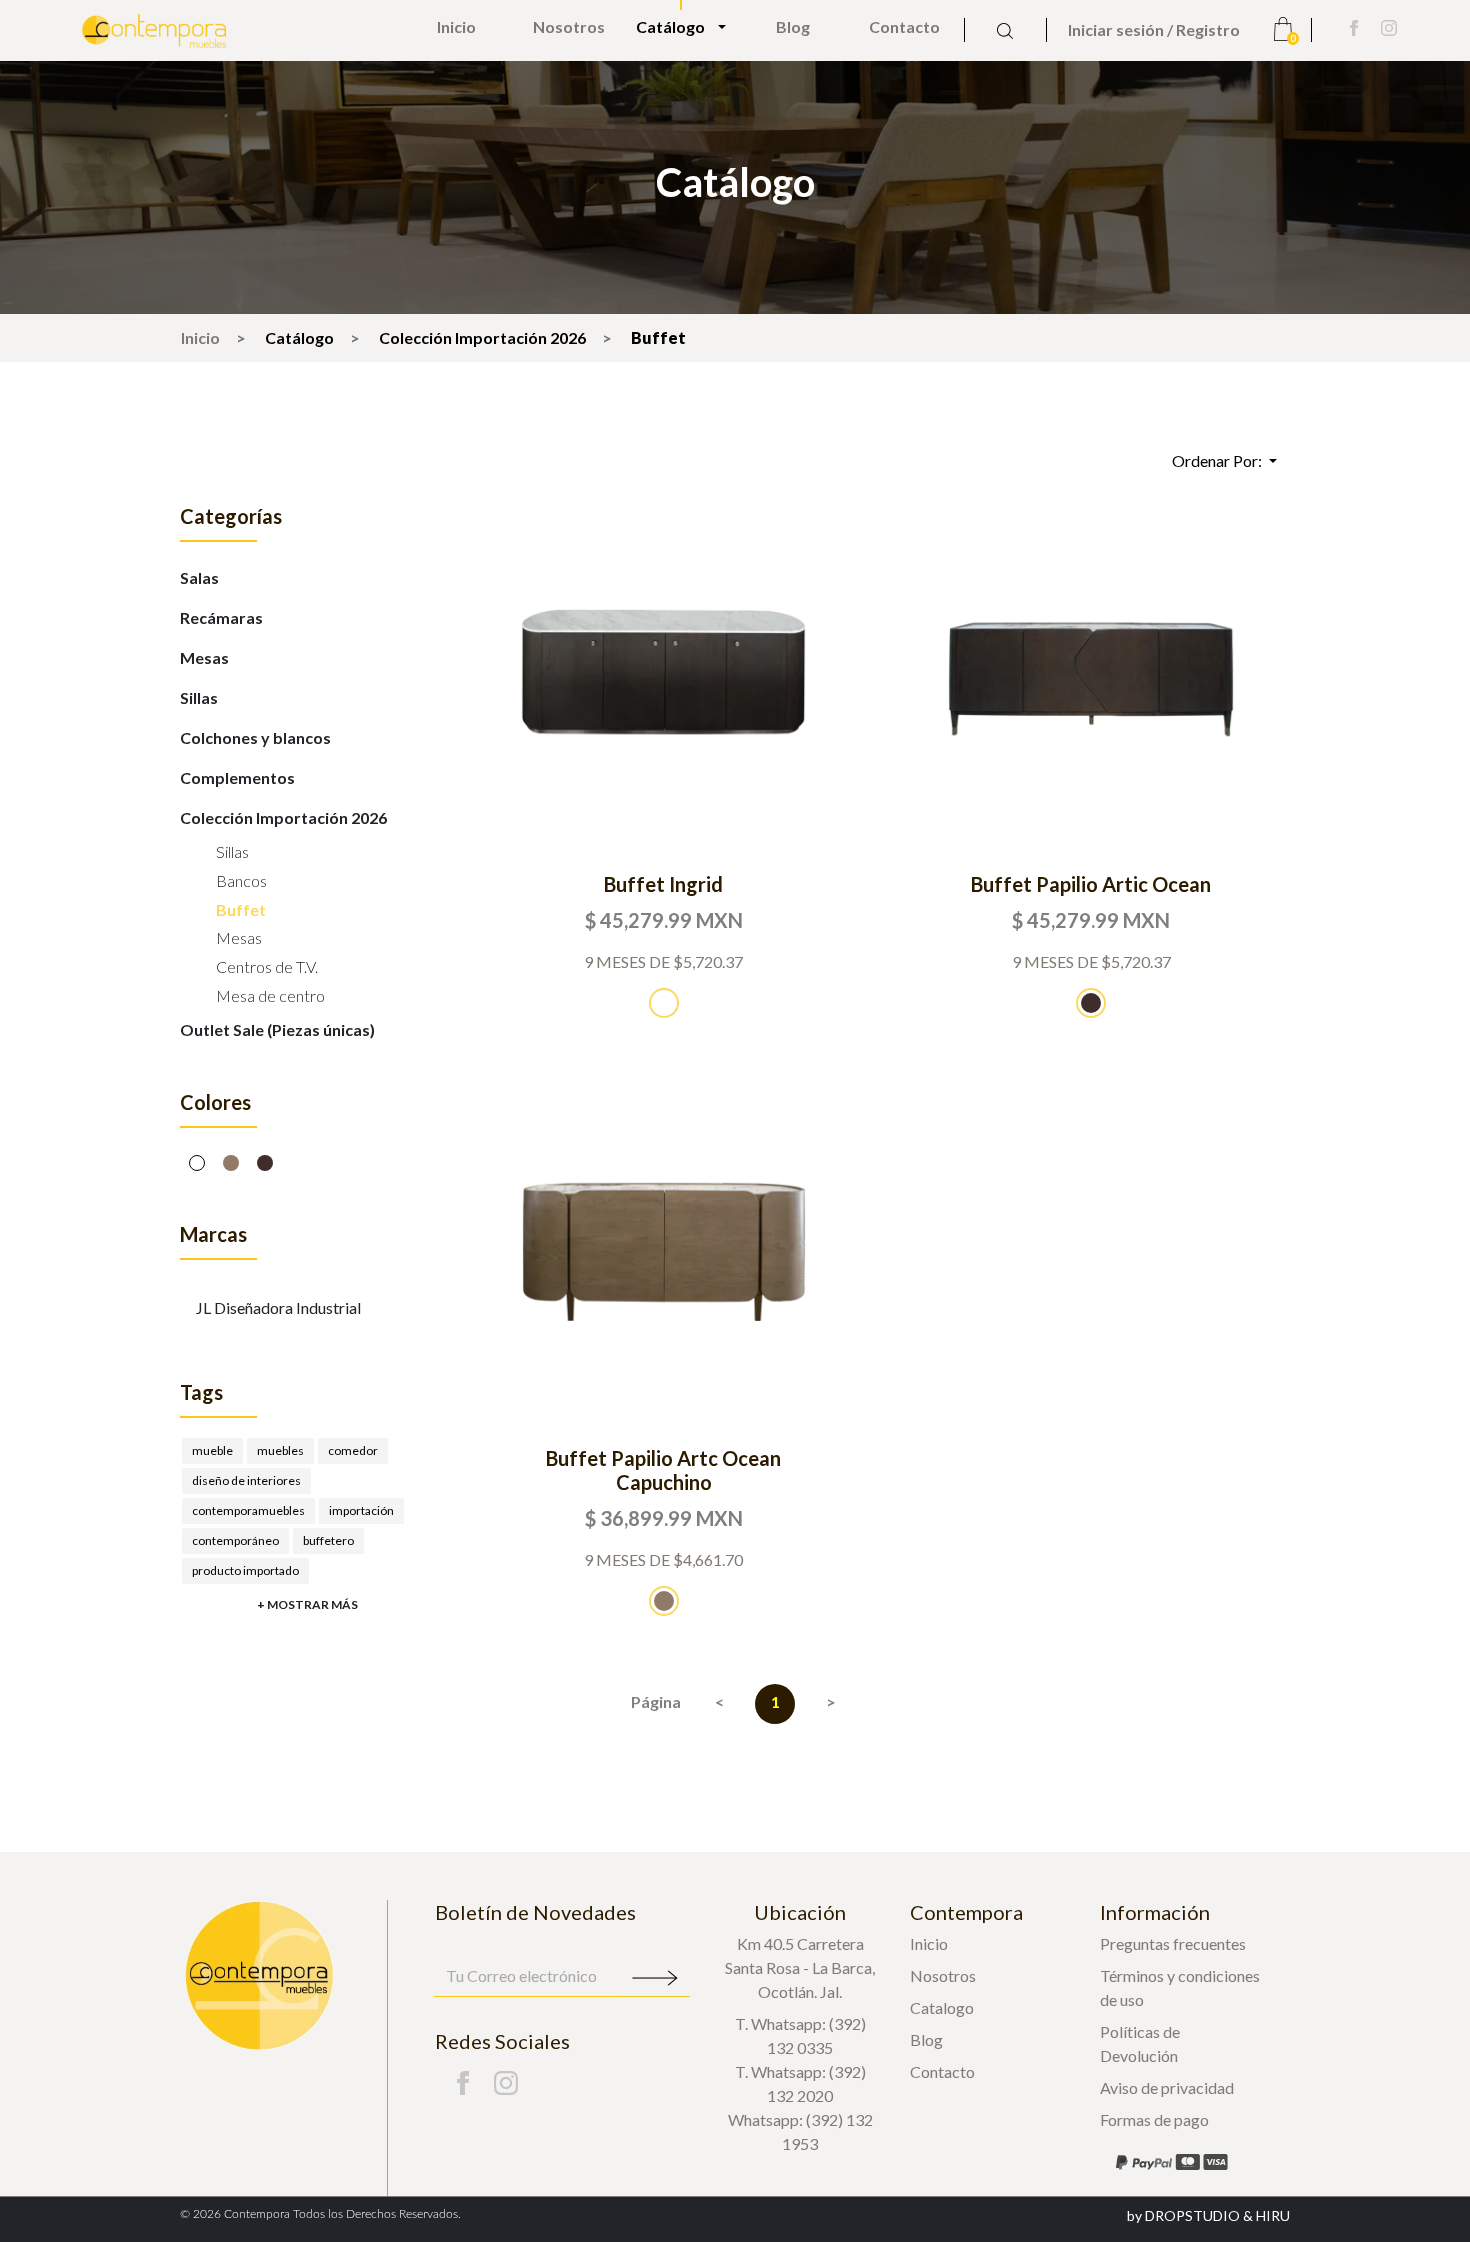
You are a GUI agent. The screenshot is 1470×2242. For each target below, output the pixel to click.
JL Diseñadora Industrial (278, 1307)
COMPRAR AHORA (664, 673)
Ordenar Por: (1218, 460)
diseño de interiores (246, 1480)
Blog (793, 26)
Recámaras (221, 617)
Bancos (241, 880)
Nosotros (569, 26)
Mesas (204, 657)
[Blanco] (197, 1163)
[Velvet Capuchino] (231, 1163)
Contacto (904, 26)
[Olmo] (265, 1163)
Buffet (241, 909)
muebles (280, 1450)
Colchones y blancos (255, 737)
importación (361, 1510)
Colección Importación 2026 (482, 337)
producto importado (245, 1570)
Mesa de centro (270, 995)
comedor (353, 1450)
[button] (1005, 29)
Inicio (475, 26)
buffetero (328, 1540)
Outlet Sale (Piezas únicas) (277, 1029)
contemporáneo (235, 1540)
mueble (212, 1450)
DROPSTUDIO (1183, 2215)
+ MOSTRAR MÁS (307, 1604)
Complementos (237, 777)
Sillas (199, 697)
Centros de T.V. (267, 966)
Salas (199, 577)
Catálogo (670, 26)
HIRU (1273, 2215)
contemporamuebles (248, 1510)
